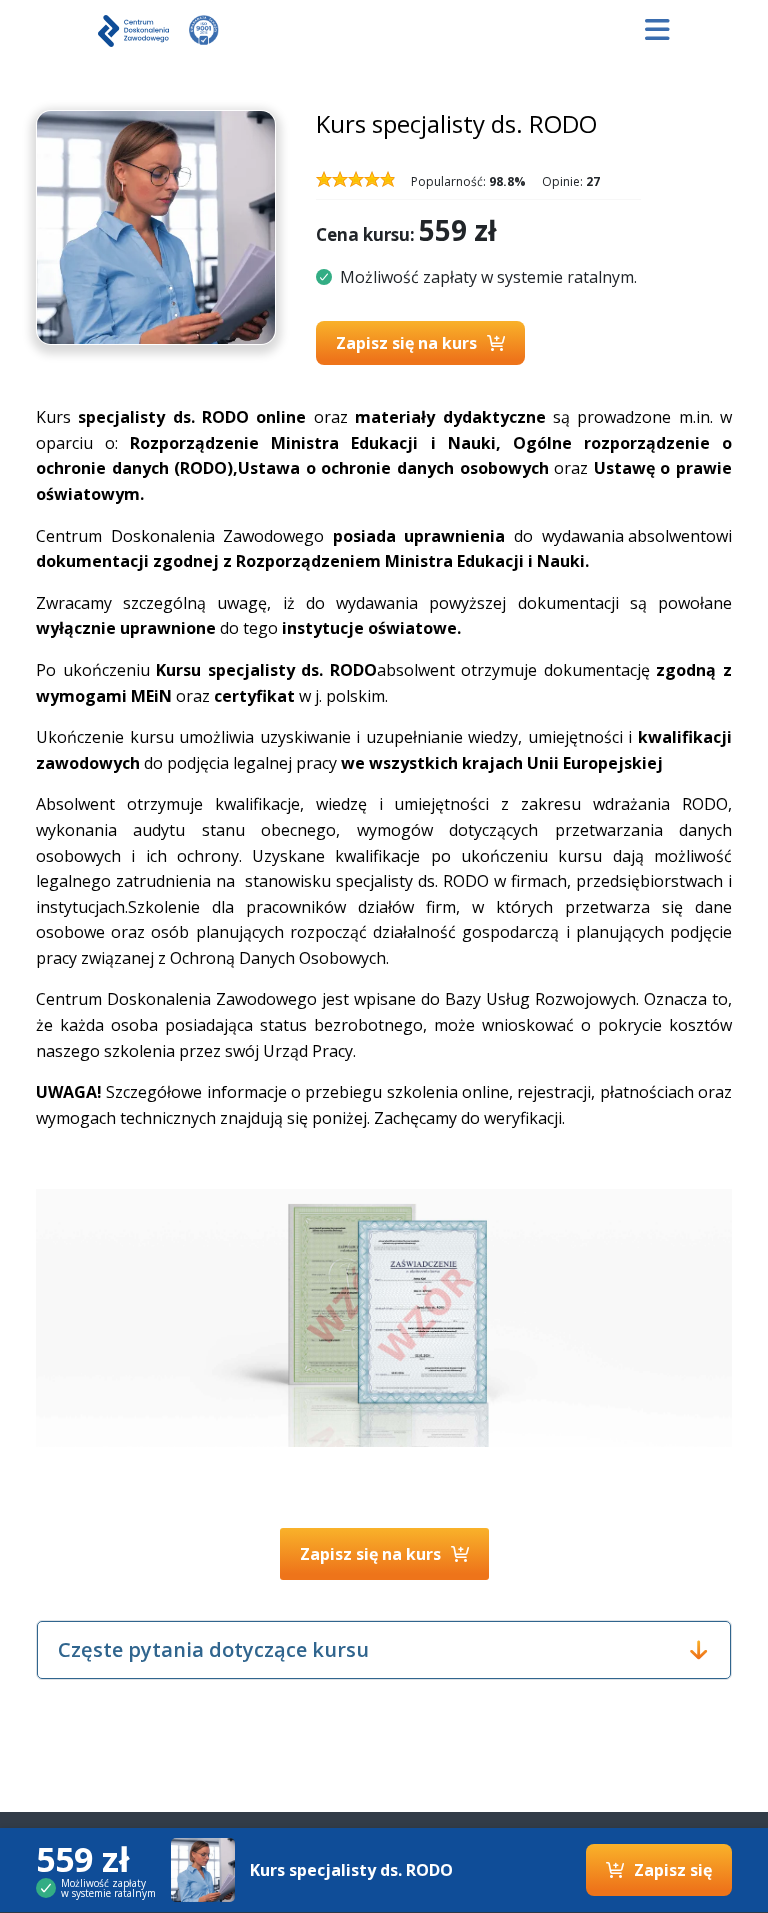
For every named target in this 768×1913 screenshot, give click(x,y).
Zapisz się (673, 1870)
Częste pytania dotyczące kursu (213, 1649)
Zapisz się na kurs (406, 343)
